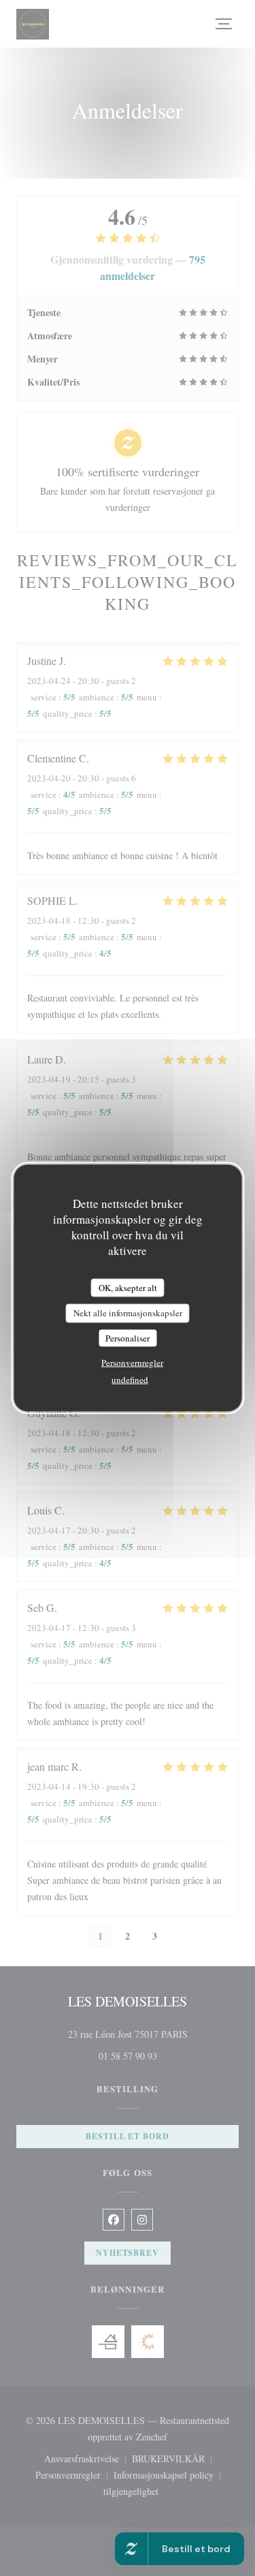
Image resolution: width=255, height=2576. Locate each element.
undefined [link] (130, 1380)
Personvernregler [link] (132, 1363)
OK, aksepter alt (128, 1287)
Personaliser (128, 1337)
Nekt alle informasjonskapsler (128, 1313)
